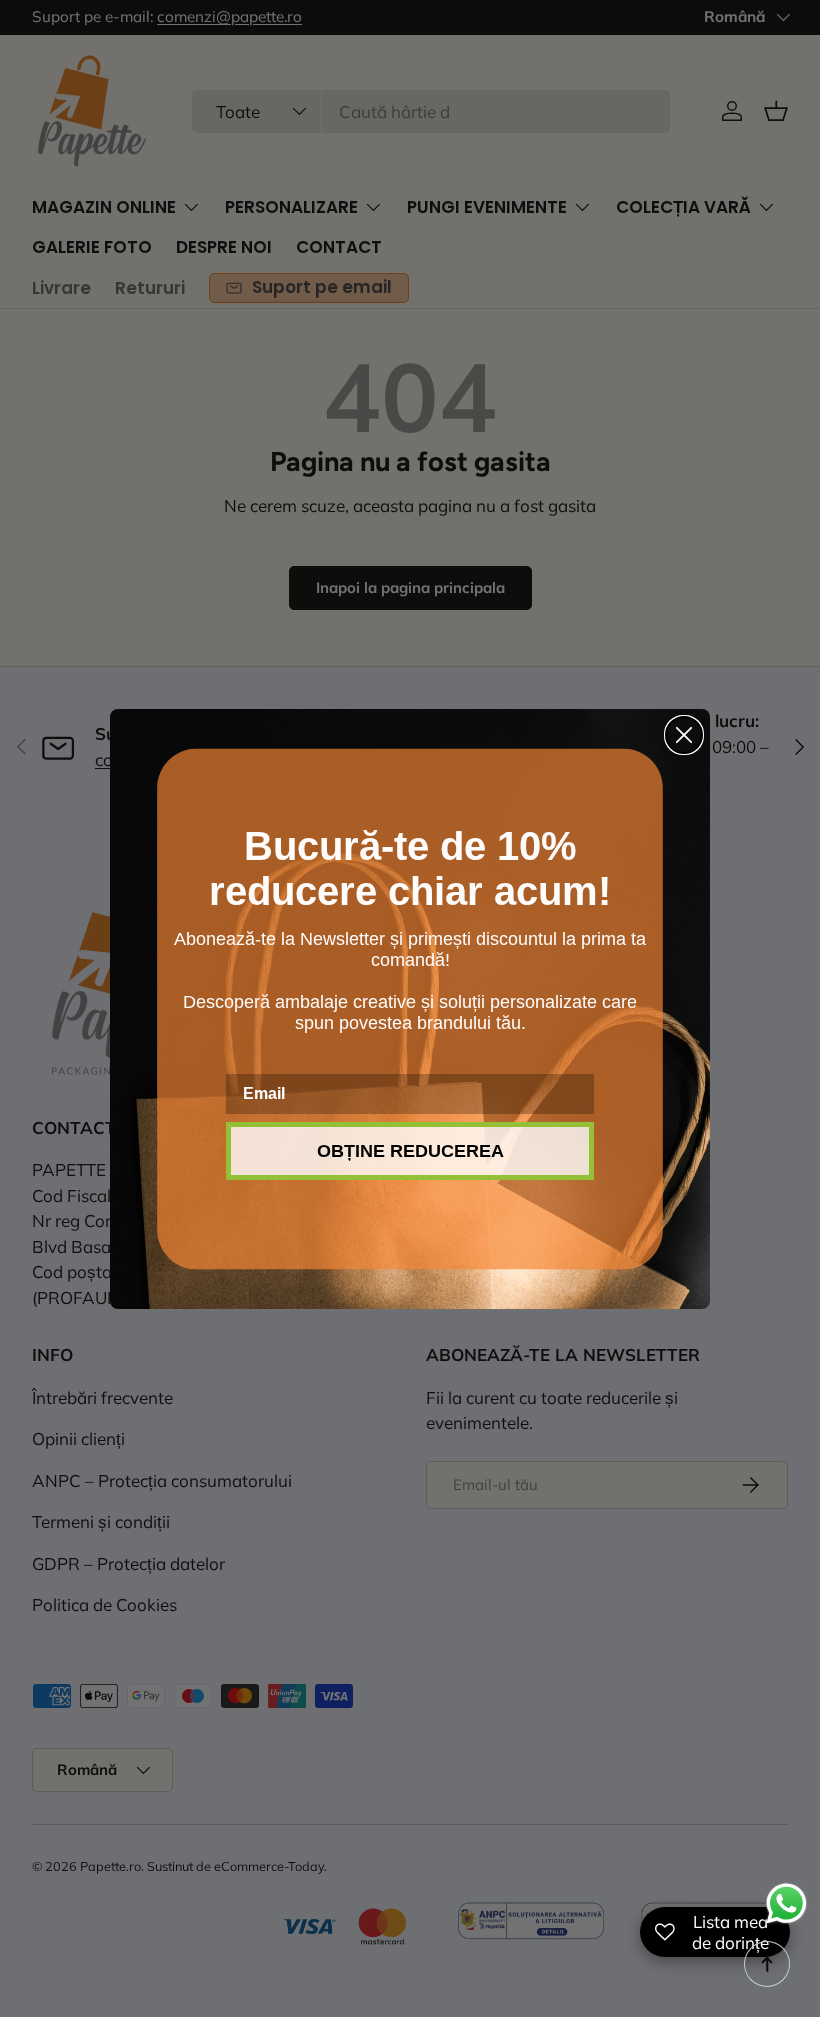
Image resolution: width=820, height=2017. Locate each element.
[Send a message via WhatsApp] (786, 1903)
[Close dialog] (684, 735)
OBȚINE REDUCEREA (410, 1151)
